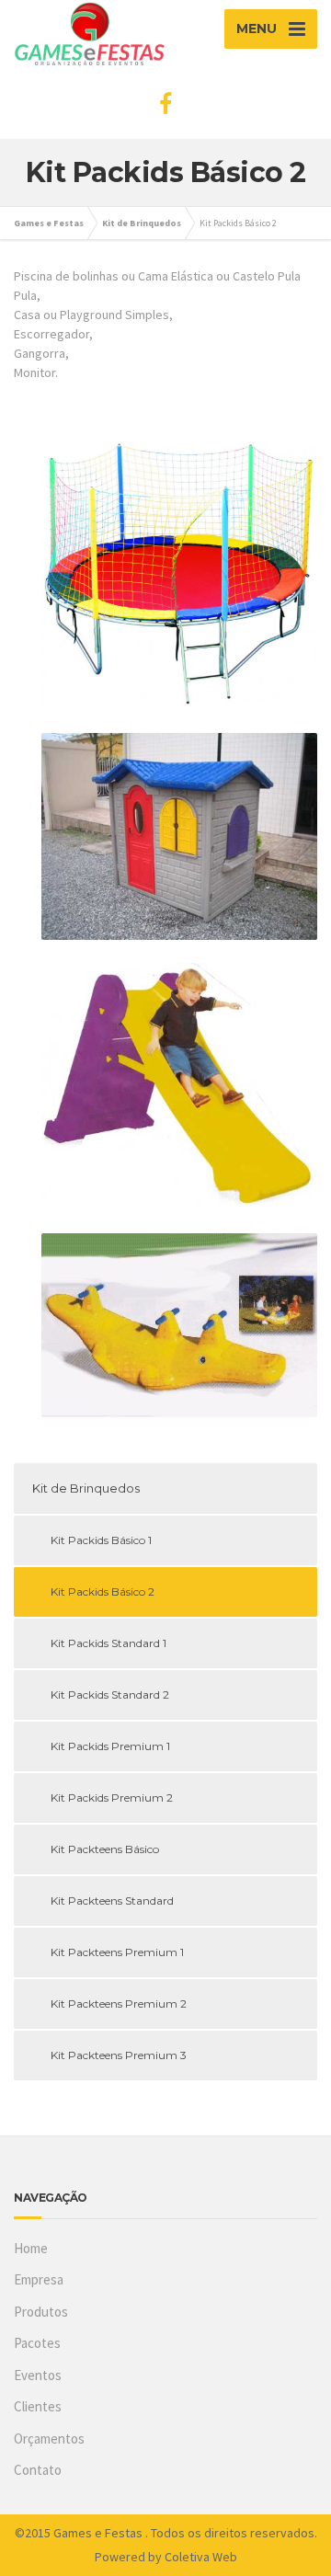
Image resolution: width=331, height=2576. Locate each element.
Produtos (41, 2312)
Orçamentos (49, 2439)
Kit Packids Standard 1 (108, 1643)
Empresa (39, 2279)
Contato (38, 2470)
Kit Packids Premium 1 (110, 1746)
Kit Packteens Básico (105, 1849)
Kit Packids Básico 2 (103, 1591)
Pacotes (37, 2343)
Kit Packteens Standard (112, 1901)
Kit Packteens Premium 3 (119, 2055)
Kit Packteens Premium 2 (119, 2004)
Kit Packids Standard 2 (110, 1694)
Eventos (38, 2375)
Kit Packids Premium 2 (112, 1797)
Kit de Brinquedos (86, 1488)
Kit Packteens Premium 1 (117, 1952)
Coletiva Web (201, 2557)
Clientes (38, 2406)
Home (31, 2248)
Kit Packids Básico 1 (101, 1540)
